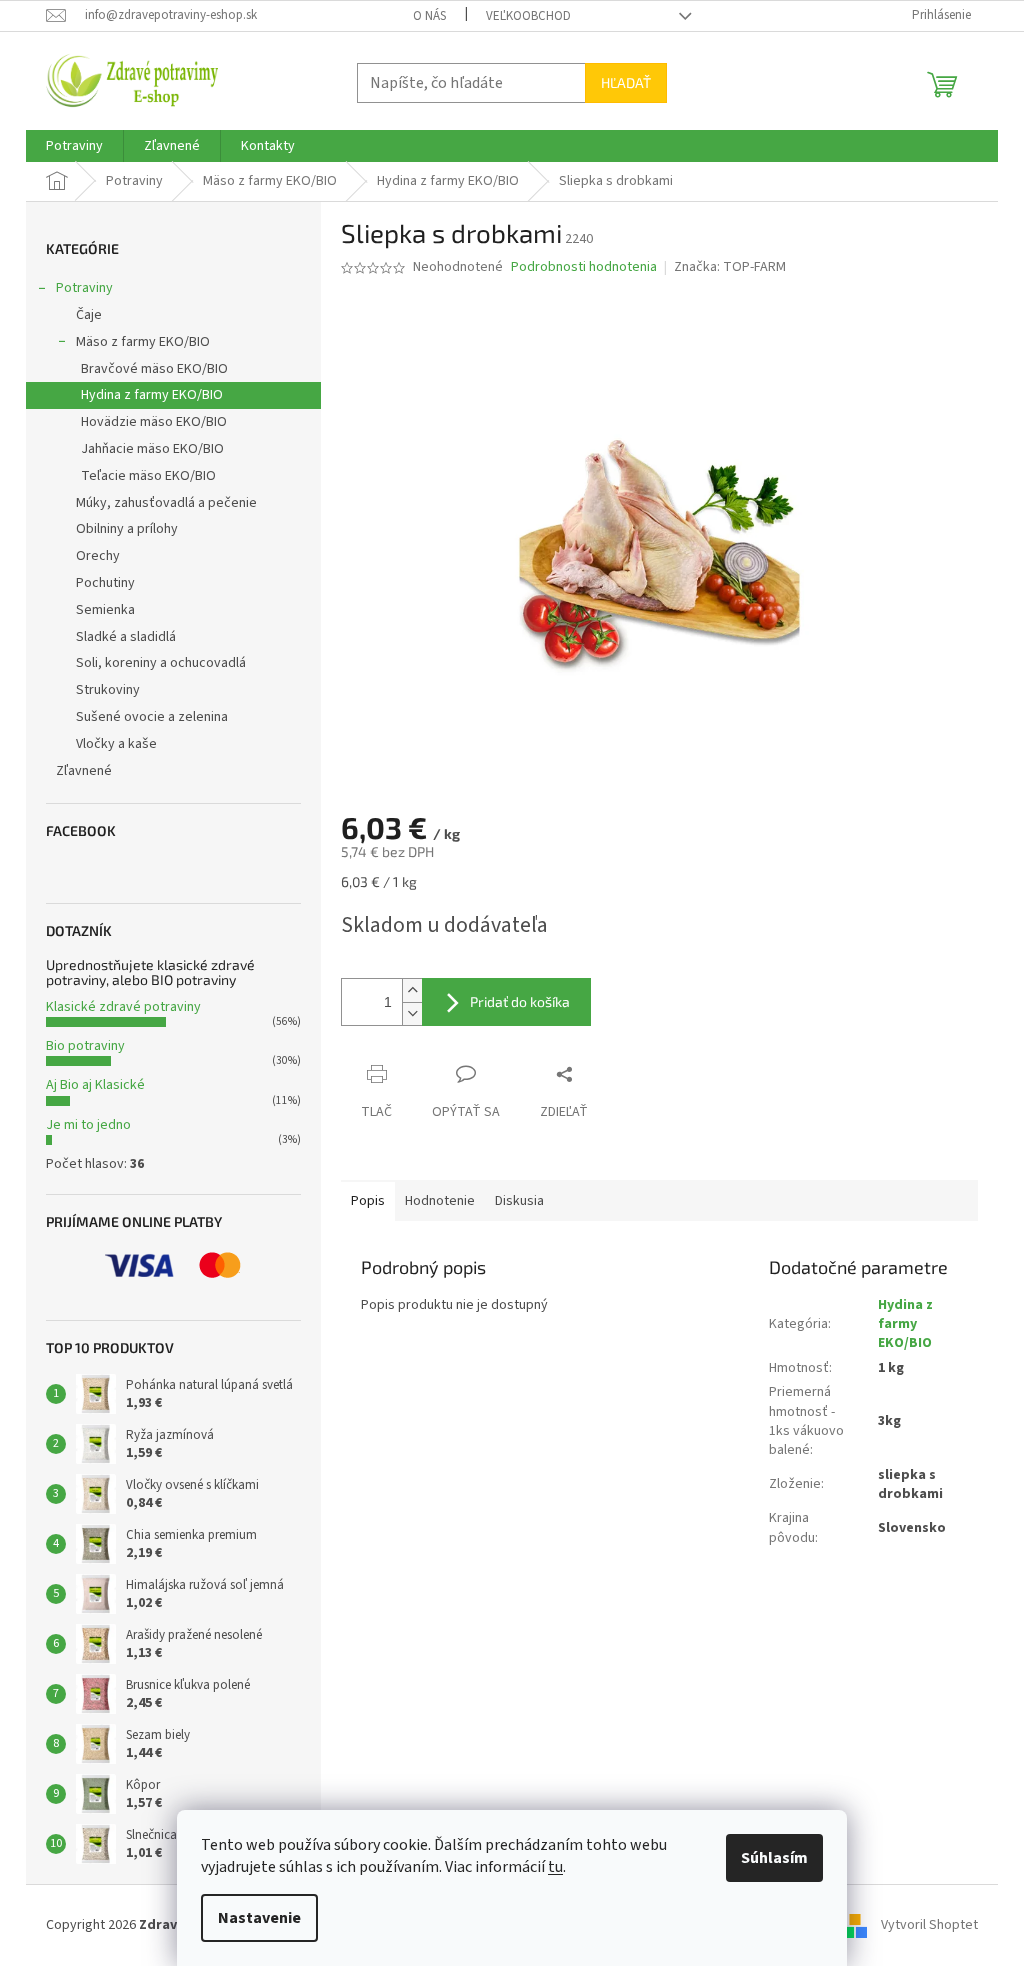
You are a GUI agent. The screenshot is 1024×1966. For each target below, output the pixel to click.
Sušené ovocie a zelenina (152, 717)
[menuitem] (74, 146)
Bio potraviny (85, 1046)
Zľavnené (84, 771)
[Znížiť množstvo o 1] (412, 1013)
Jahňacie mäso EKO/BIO (152, 449)
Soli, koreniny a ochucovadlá (161, 663)
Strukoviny (108, 690)
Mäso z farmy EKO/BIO (143, 342)
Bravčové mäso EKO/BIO (154, 369)
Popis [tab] (368, 1201)
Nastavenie (259, 1918)
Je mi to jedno (88, 1125)
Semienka (105, 610)
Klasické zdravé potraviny (123, 1007)
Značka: (730, 267)
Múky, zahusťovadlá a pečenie (166, 503)
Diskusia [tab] (519, 1201)
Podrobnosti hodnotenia (584, 267)
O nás (429, 16)
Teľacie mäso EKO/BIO (148, 476)
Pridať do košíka (520, 1001)
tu (555, 1867)
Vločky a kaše (116, 744)
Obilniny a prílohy (127, 529)
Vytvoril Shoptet (929, 1925)
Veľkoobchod (528, 16)
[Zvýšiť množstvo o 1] (412, 990)
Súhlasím (774, 1858)
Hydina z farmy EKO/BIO (152, 395)
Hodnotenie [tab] (440, 1201)
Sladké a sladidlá (126, 637)
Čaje (89, 315)
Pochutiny (105, 583)
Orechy (98, 556)
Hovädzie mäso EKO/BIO (154, 422)
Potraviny (84, 288)
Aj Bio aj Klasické (95, 1085)
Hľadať (626, 82)
